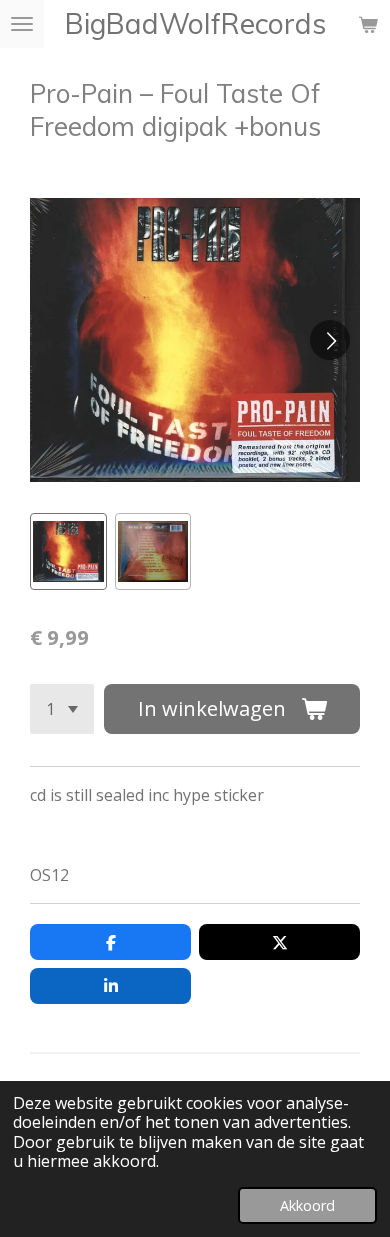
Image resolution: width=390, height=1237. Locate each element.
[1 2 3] (62, 709)
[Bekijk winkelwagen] (368, 24)
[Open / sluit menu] (22, 24)
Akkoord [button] (307, 1205)
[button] (68, 551)
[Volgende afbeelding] (330, 340)
